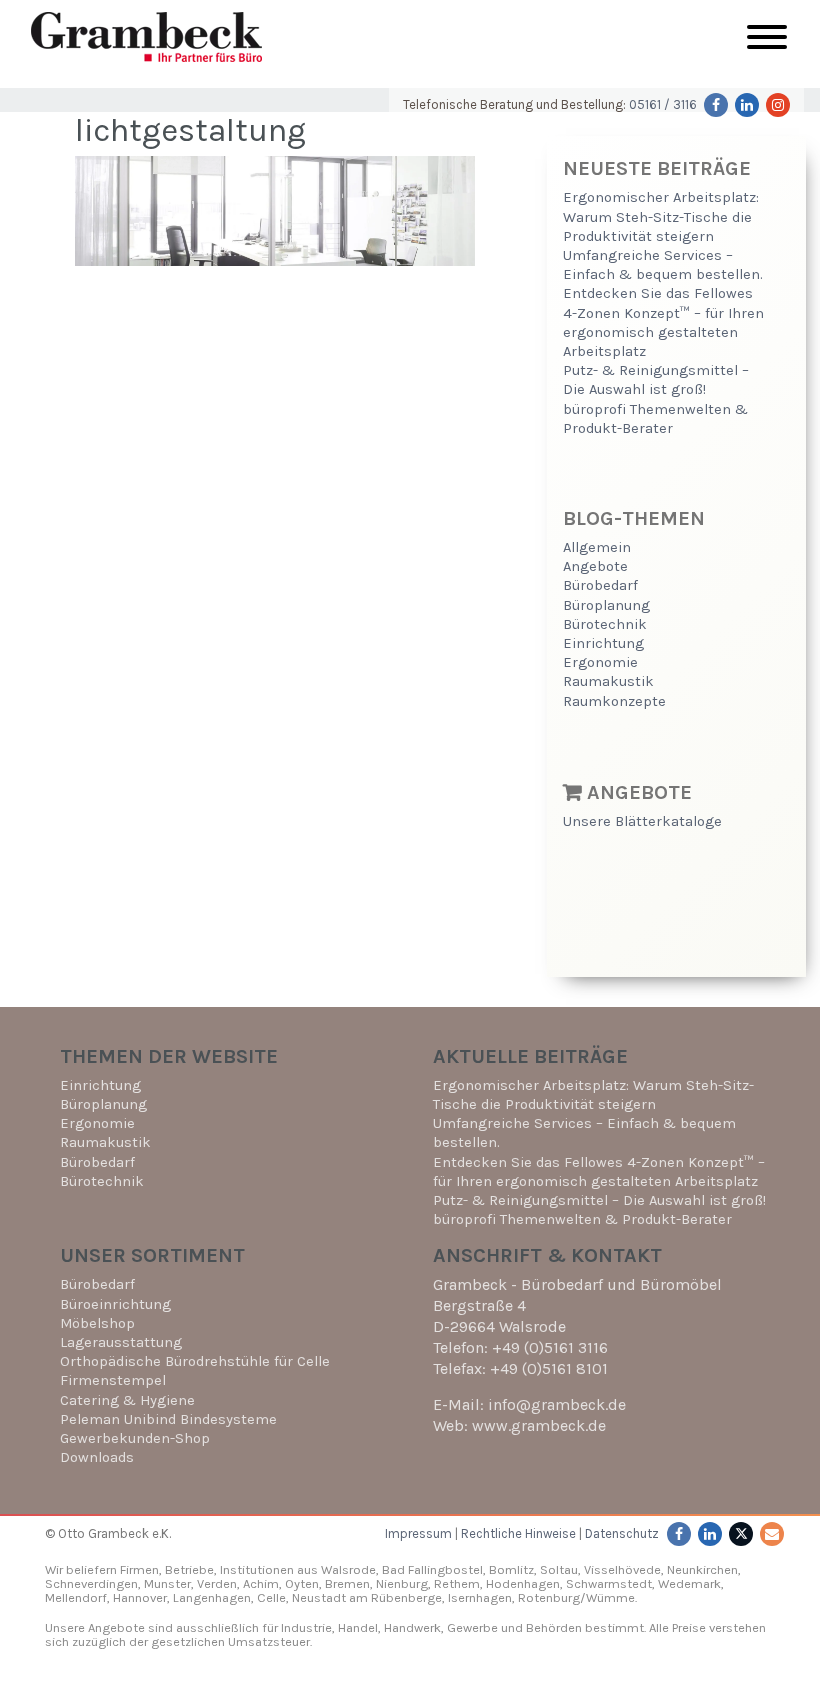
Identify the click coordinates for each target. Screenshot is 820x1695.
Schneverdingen (91, 1583)
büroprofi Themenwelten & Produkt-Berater (582, 1219)
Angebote (595, 566)
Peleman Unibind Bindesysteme (168, 1419)
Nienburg (402, 1583)
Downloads (97, 1457)
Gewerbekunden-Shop (135, 1438)
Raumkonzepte (614, 701)
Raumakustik (608, 681)
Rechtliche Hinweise (518, 1533)
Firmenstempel (113, 1380)
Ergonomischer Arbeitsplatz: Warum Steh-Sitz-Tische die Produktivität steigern (661, 216)
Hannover (140, 1597)
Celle (271, 1597)
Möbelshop (97, 1323)
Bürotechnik (605, 624)
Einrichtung (603, 643)
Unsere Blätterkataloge (642, 821)
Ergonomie (600, 662)
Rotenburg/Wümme (576, 1597)
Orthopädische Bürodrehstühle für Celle (195, 1361)
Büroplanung (606, 605)
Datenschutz (622, 1533)
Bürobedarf (600, 585)
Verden (215, 1583)
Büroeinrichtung (115, 1304)
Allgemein (597, 547)
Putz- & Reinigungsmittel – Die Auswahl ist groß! (599, 1200)
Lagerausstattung (121, 1342)
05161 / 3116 (663, 104)
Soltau (559, 1569)
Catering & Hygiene (127, 1400)
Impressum (418, 1533)
